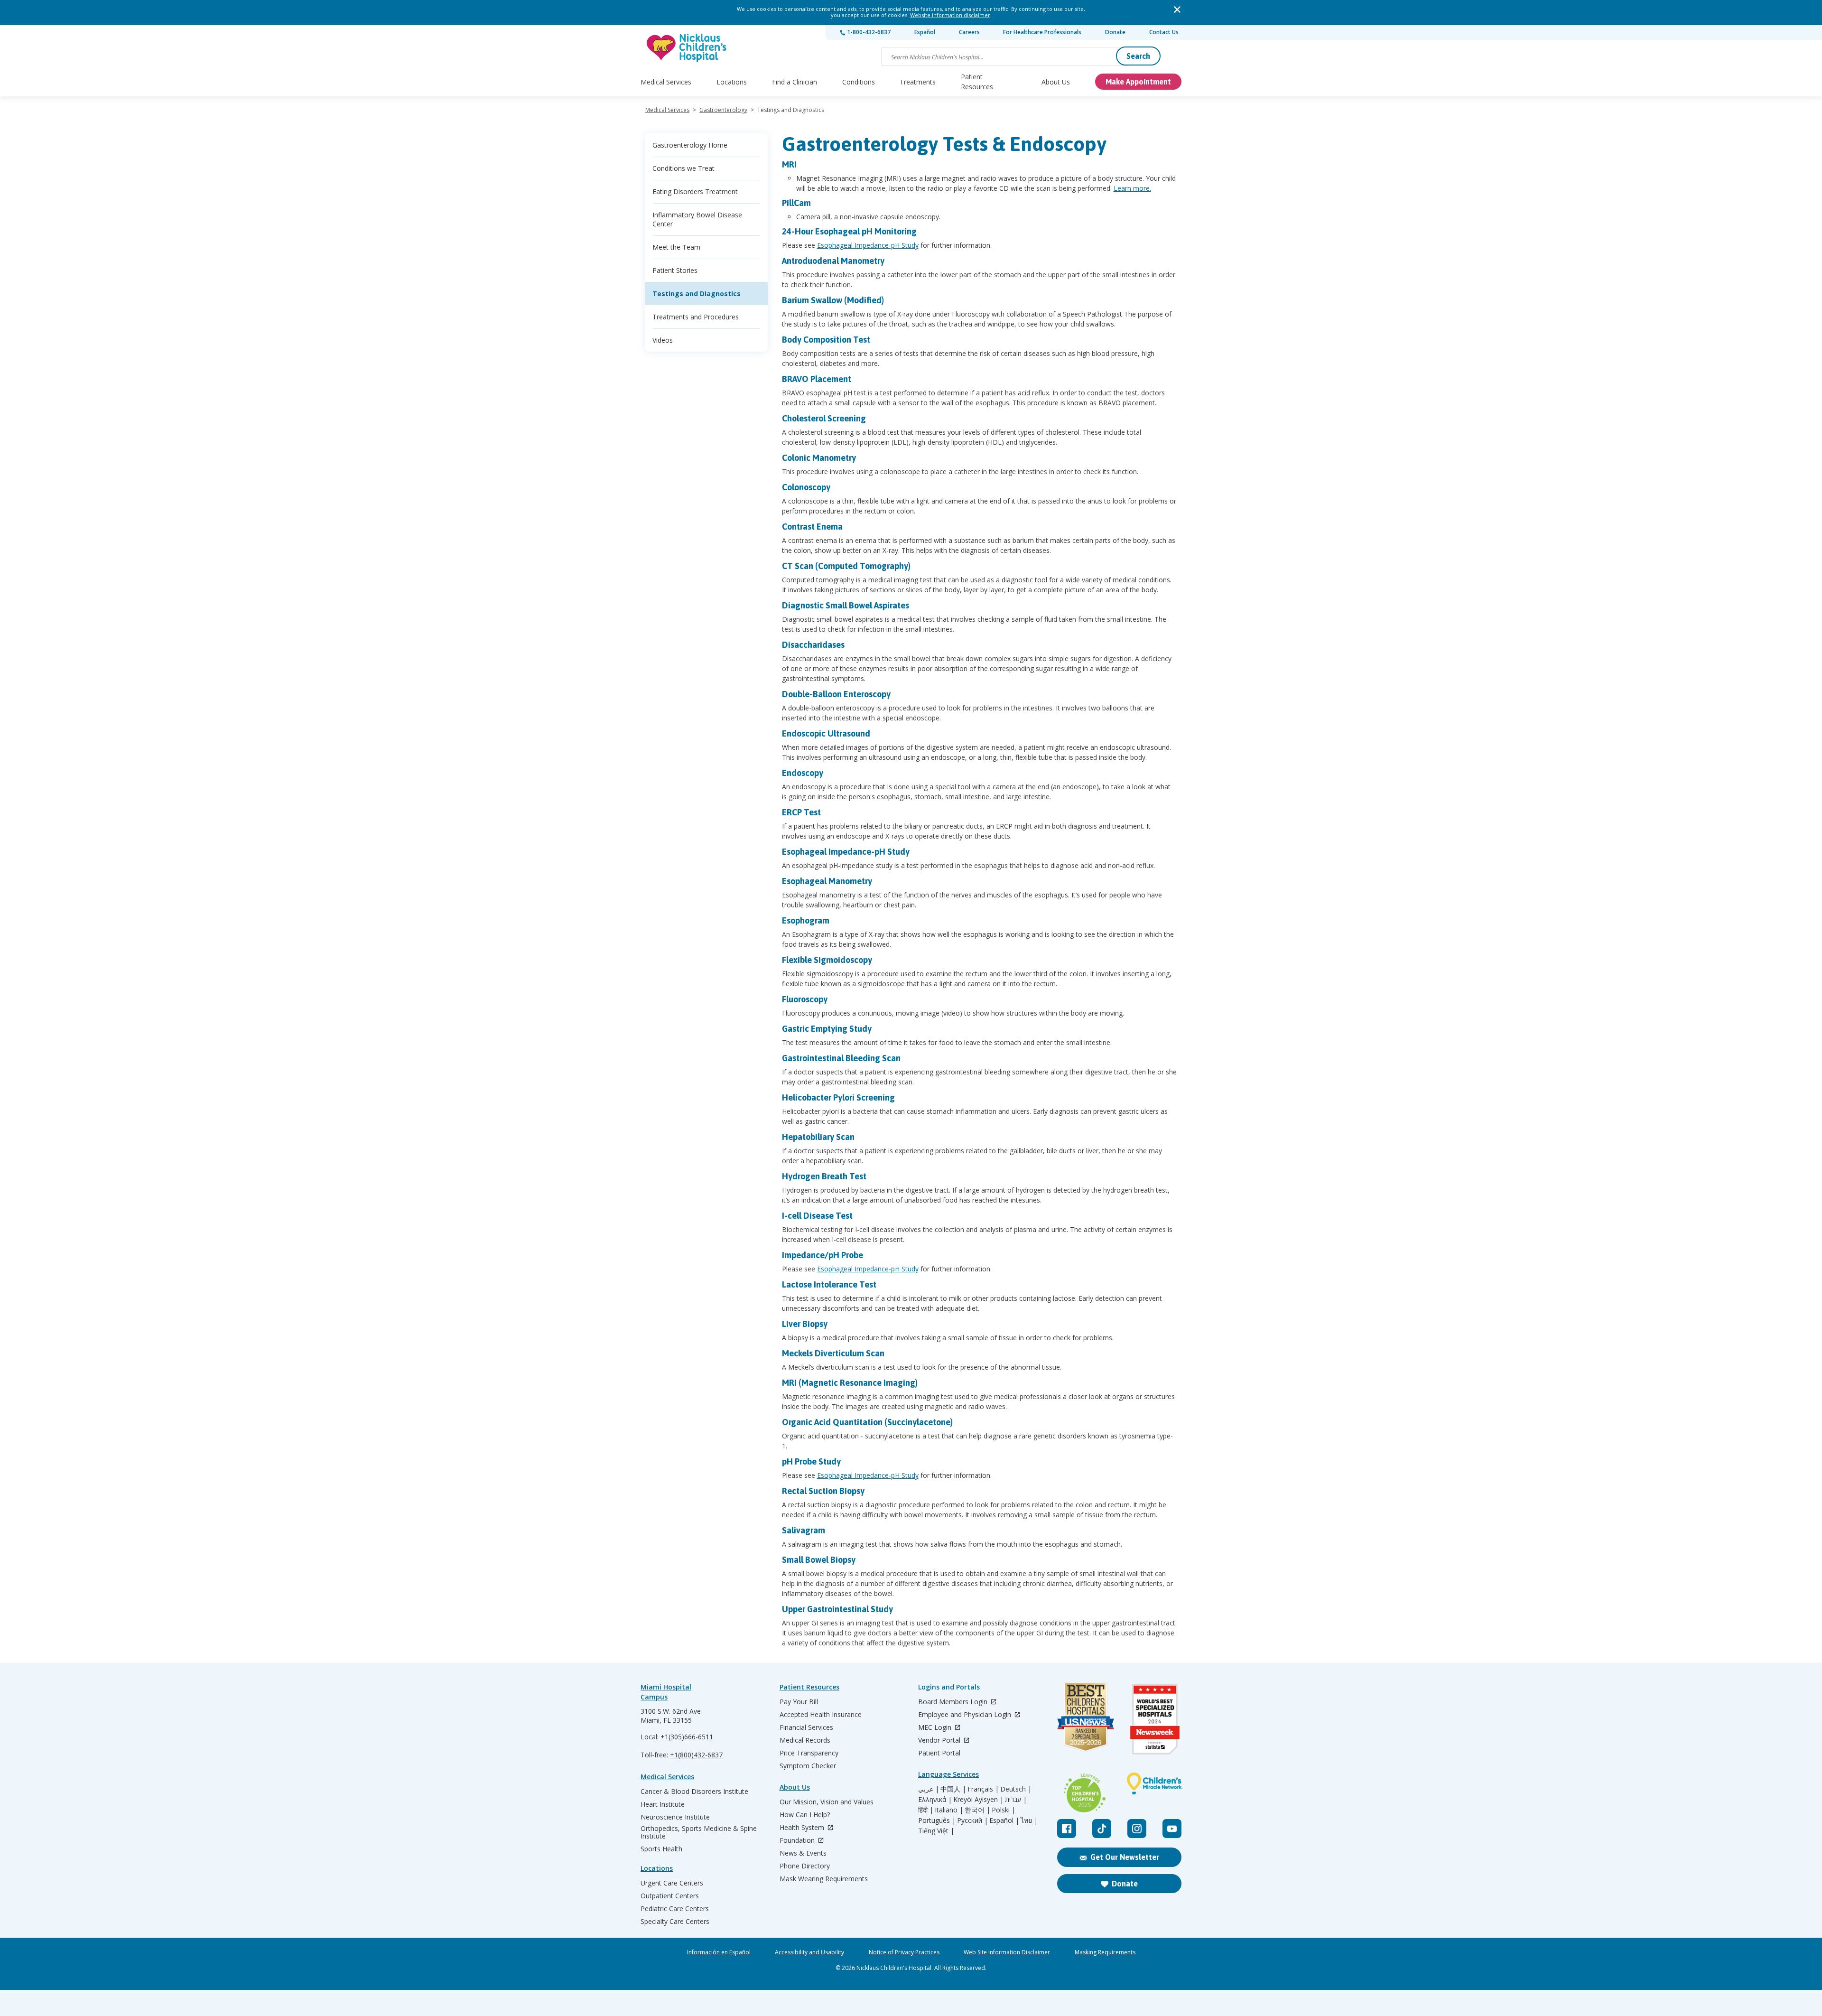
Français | (983, 1789)
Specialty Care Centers (675, 1922)
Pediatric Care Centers (675, 1909)
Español (925, 32)
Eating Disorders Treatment (695, 191)
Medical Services (666, 82)
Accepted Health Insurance (821, 1715)
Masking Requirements (1105, 1952)
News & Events (803, 1853)
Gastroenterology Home (690, 145)
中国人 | (953, 1789)
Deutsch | (1016, 1789)
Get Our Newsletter (1125, 1857)
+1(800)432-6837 (696, 1755)
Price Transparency (809, 1753)
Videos (663, 340)
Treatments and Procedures (696, 317)
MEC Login (936, 1728)
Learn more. (1132, 188)
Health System (803, 1828)
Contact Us (1164, 32)
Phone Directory (805, 1866)
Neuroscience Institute (675, 1817)
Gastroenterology (723, 110)
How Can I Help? (805, 1815)
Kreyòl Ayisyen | (978, 1800)
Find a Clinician (795, 82)
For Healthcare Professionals (1042, 32)
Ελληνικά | (935, 1800)
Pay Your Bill (799, 1702)
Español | (1004, 1820)
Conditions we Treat (683, 168)
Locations (732, 82)
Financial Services (806, 1727)
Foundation (798, 1841)
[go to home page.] (687, 48)
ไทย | (1029, 1820)
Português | (937, 1820)
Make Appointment (1138, 82)
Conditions (859, 82)
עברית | (1016, 1800)
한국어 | (977, 1810)
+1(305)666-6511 (687, 1737)
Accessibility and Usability (809, 1952)
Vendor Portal (940, 1741)
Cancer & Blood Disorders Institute (694, 1792)
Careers (969, 32)
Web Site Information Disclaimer (1007, 1952)
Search (1138, 56)
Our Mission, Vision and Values (827, 1802)
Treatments (918, 82)
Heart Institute (663, 1804)
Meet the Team (676, 247)
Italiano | (949, 1810)
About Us (1056, 82)
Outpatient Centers (670, 1896)
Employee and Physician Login (966, 1715)
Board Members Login (954, 1702)
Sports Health (661, 1849)
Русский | (972, 1820)
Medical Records (805, 1740)
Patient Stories (675, 270)
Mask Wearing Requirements (824, 1879)
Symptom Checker (808, 1766)
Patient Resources (977, 82)
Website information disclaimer (950, 15)
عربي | (929, 1789)
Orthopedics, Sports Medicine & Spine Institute (699, 1832)
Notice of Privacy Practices (904, 1952)
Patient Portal (939, 1753)
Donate (1115, 32)
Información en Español (719, 1952)
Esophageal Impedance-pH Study (868, 245)
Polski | (1004, 1810)
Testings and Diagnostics (697, 294)
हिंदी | (926, 1810)
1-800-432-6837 (868, 32)
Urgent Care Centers (672, 1883)
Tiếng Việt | (936, 1831)
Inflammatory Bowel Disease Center (697, 219)
